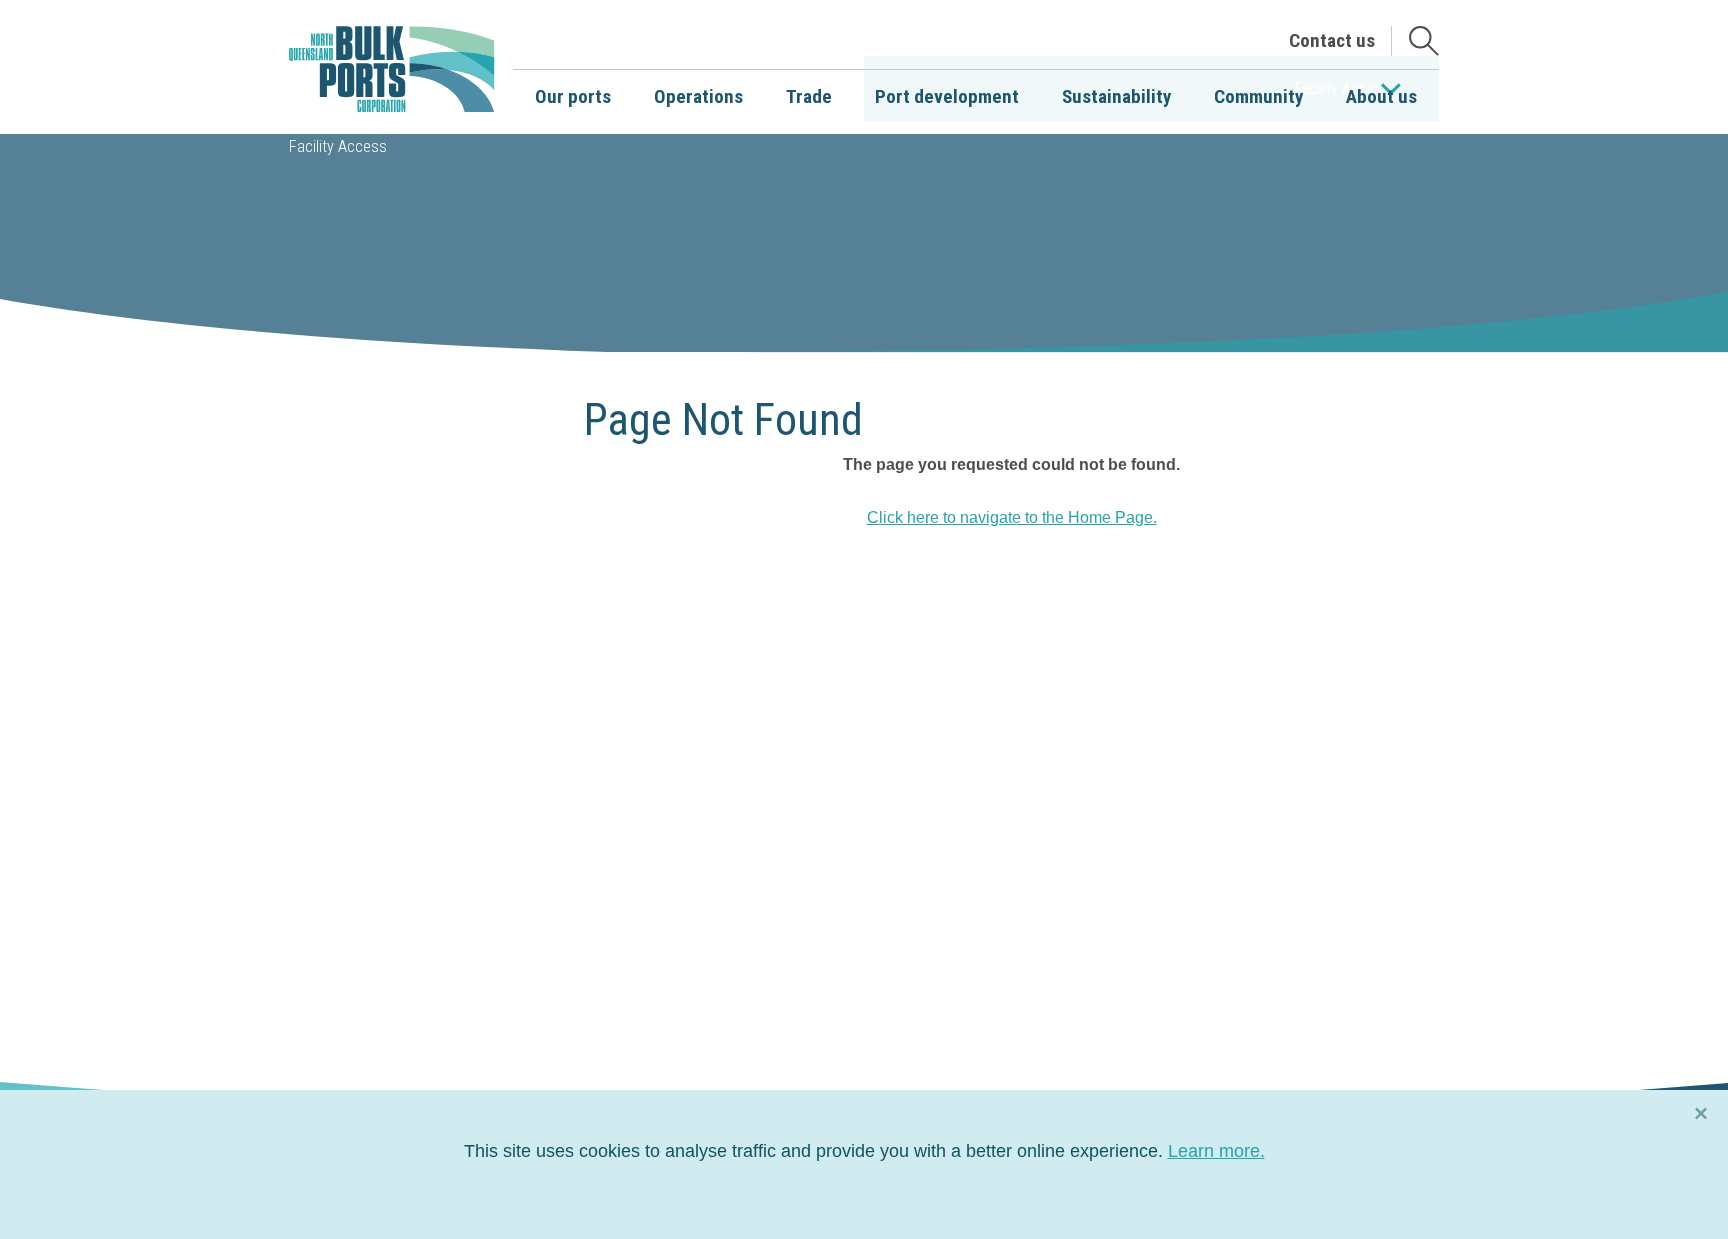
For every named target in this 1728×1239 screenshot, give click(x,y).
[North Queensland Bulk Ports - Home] (392, 70)
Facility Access (338, 146)
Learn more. (1216, 1151)
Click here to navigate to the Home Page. (1012, 517)
